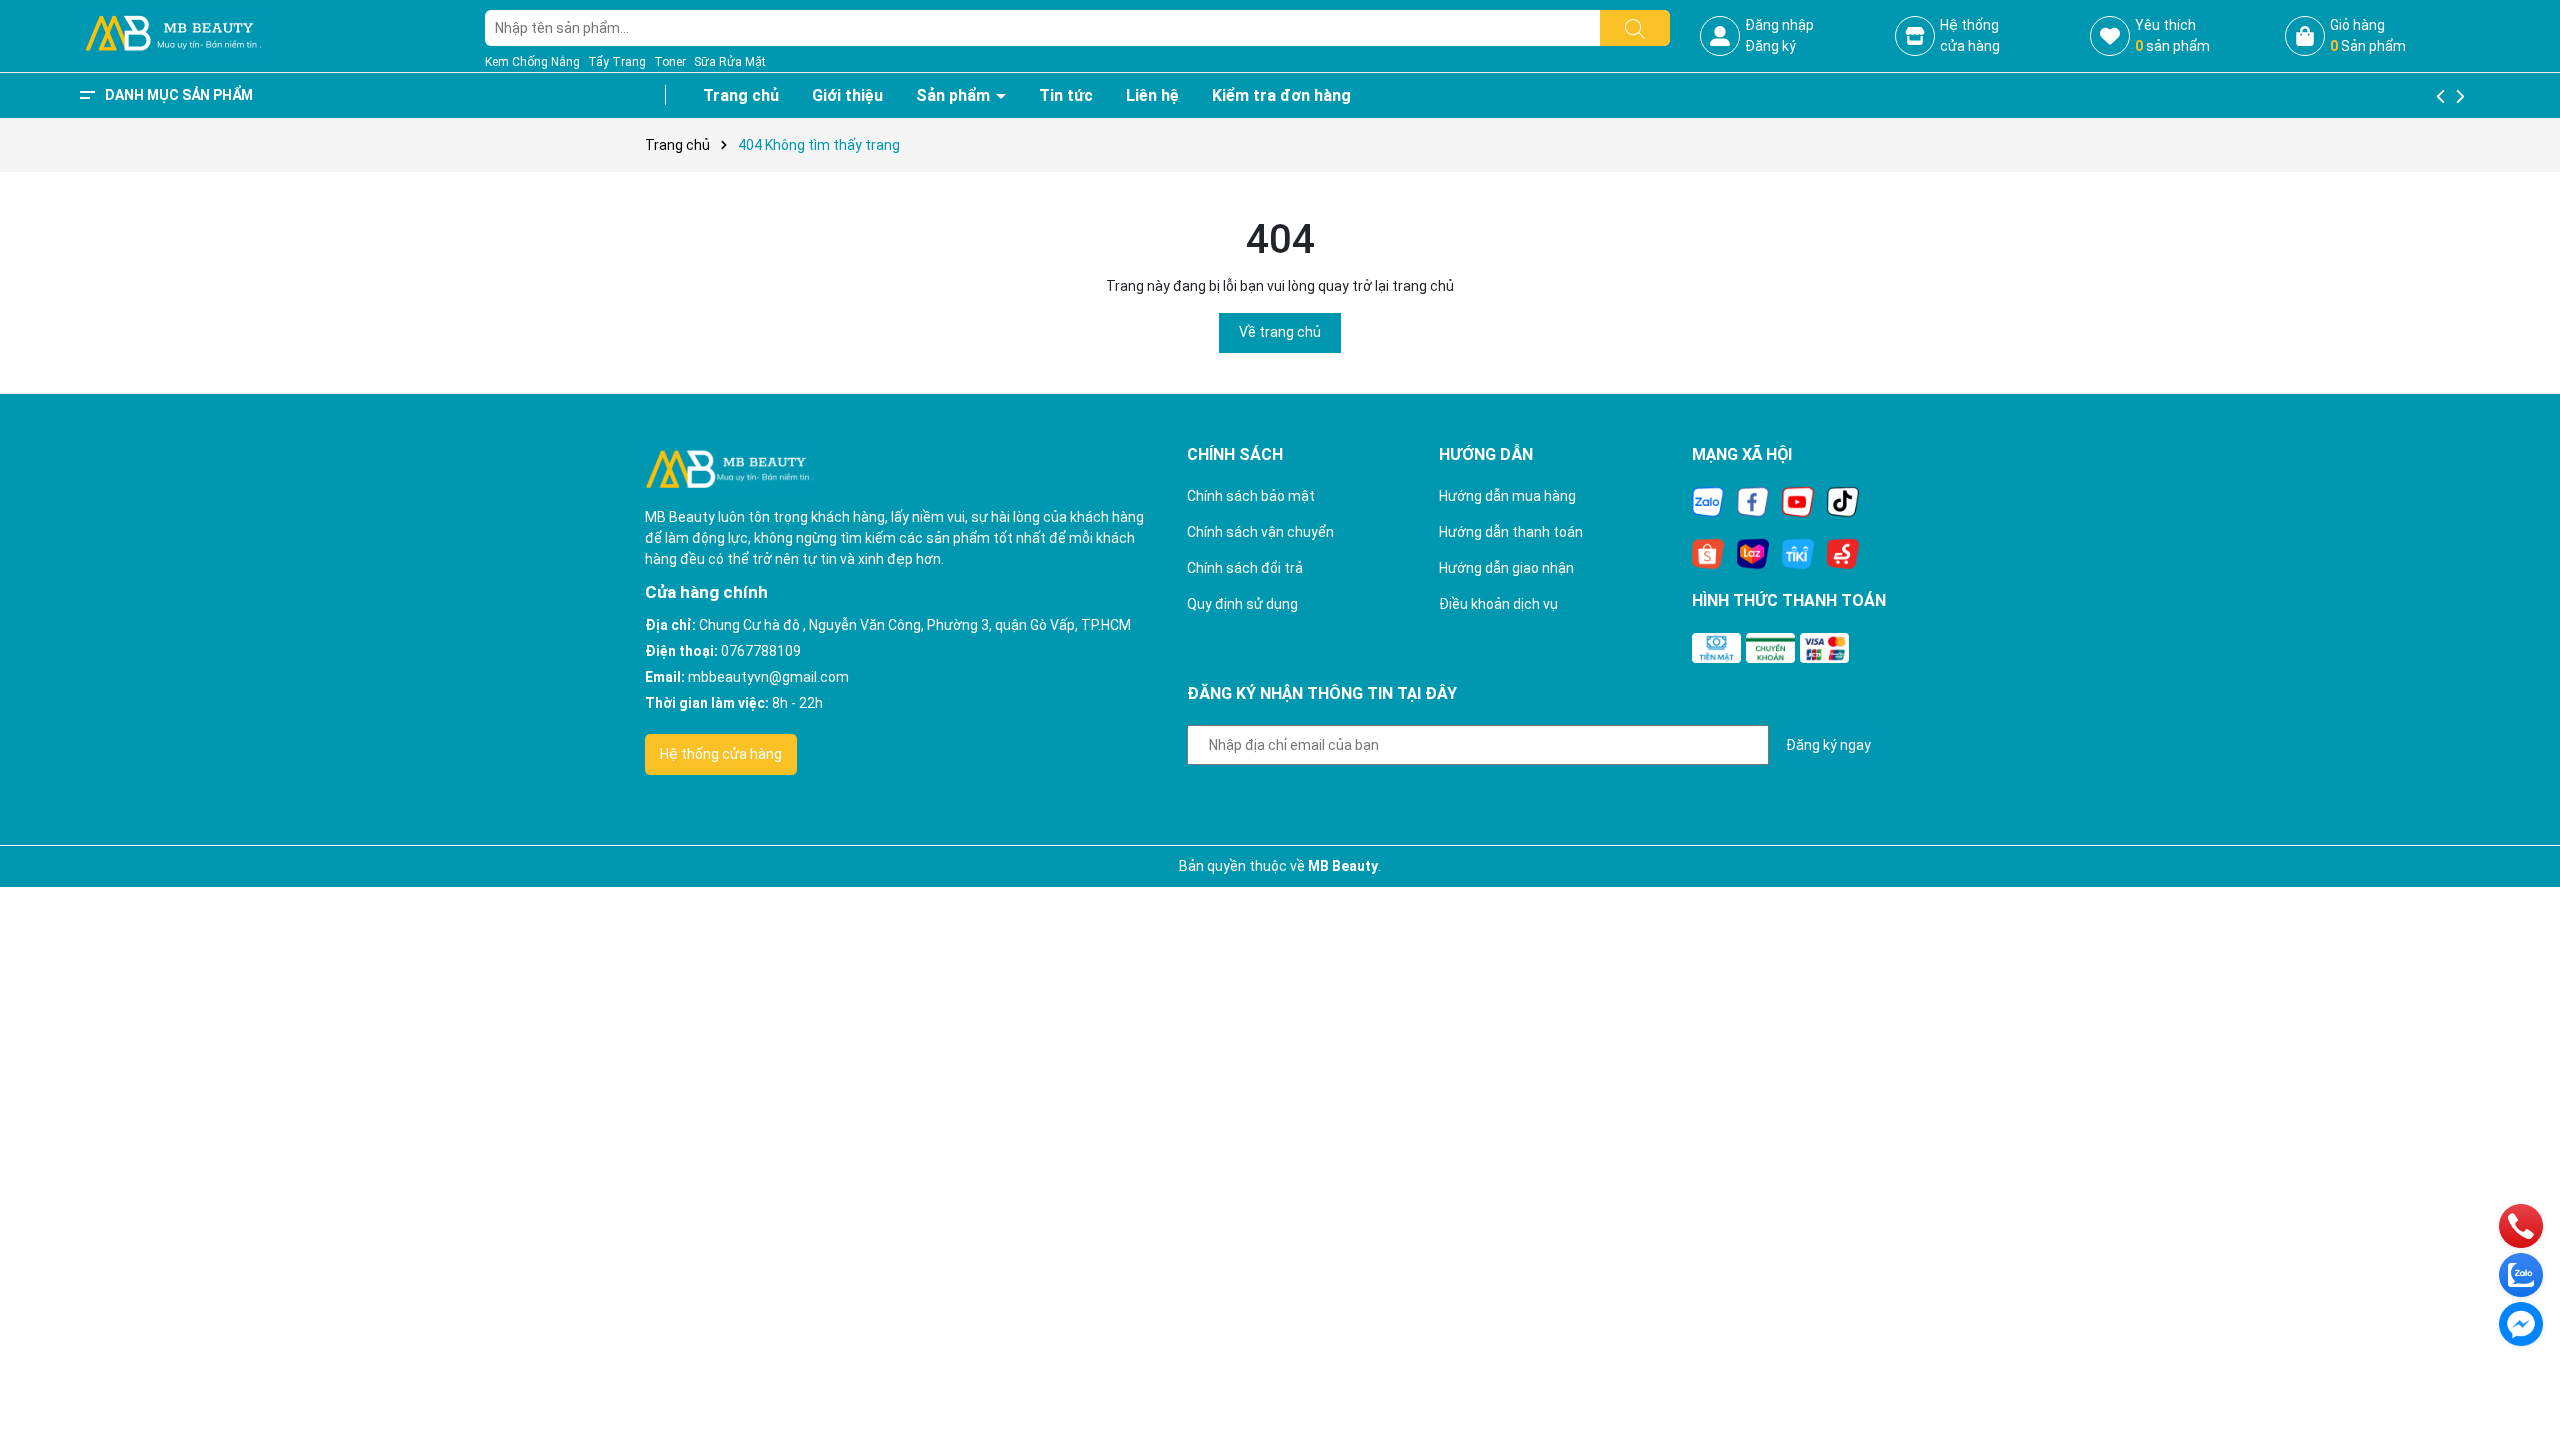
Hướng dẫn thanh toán (1511, 532)
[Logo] (173, 35)
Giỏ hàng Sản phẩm (2368, 35)
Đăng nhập (1779, 25)
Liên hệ (1152, 95)
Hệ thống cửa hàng (721, 754)
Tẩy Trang (617, 62)
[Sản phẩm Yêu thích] (2110, 36)
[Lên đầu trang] (2520, 1370)
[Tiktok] (1843, 501)
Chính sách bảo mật (1251, 496)
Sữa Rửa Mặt (730, 62)
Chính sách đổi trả (1245, 568)
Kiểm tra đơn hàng (1281, 95)
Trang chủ (741, 95)
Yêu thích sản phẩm (2172, 35)
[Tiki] (1798, 553)
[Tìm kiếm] (1635, 28)
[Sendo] (1843, 553)
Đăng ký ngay (1828, 745)
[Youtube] (1798, 501)
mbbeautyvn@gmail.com (768, 677)
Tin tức (1066, 95)
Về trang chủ (1280, 332)
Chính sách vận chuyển (1260, 532)
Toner (670, 62)
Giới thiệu (847, 95)
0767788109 (761, 651)
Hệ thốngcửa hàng (1970, 35)
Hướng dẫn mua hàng (1507, 496)
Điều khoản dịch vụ (1498, 604)
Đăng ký (1770, 46)
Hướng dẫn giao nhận (1506, 568)
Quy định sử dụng (1242, 604)
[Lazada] (1753, 553)
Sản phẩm (955, 95)
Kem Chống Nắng (532, 62)
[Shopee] (1708, 553)
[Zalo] (1708, 501)
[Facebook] (1753, 501)
